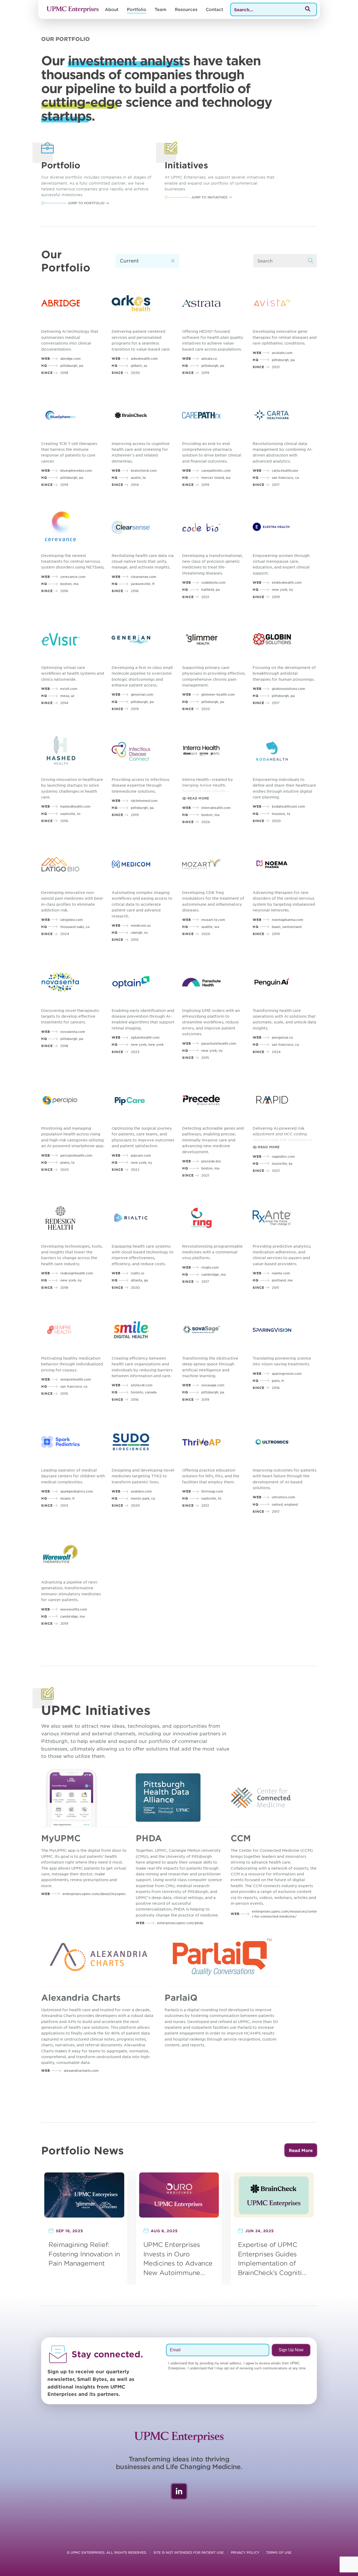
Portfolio (137, 9)
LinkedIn (179, 2491)
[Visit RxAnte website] (285, 1218)
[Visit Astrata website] (214, 303)
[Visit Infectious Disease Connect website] (144, 751)
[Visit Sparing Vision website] (285, 1330)
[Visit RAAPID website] (285, 1100)
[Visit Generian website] (144, 639)
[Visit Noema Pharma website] (285, 864)
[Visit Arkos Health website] (144, 303)
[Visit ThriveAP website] (214, 1442)
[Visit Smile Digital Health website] (144, 1330)
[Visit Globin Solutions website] (285, 639)
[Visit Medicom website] (144, 864)
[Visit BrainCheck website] (144, 415)
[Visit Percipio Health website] (73, 1100)
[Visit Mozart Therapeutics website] (214, 864)
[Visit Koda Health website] (285, 751)
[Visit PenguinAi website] (285, 982)
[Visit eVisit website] (73, 639)
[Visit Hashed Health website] (73, 751)
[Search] (308, 9)
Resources (186, 9)
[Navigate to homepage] (73, 9)
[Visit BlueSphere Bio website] (73, 415)
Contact (215, 9)
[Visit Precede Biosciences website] (214, 1100)
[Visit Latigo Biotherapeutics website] (73, 864)
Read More (301, 2150)
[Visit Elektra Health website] (285, 527)
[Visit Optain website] (144, 982)
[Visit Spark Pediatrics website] (73, 1442)
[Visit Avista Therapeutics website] (285, 303)
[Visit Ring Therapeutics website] (214, 1218)
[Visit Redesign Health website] (73, 1218)
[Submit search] (311, 261)
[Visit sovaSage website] (214, 1330)
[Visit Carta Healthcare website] (285, 415)
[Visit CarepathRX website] (214, 415)
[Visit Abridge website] (73, 303)
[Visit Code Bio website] (214, 527)
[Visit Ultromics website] (285, 1442)
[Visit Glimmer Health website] (214, 639)
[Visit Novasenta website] (73, 982)
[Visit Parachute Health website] (214, 982)
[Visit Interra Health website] (214, 751)
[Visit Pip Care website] (144, 1100)
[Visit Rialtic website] (144, 1218)
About (112, 9)
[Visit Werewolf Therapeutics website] (73, 1554)
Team (161, 9)
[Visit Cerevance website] (73, 527)
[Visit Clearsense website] (144, 527)
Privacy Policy (245, 2552)
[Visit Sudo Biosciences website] (144, 1442)
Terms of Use (279, 2552)
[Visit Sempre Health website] (73, 1330)
